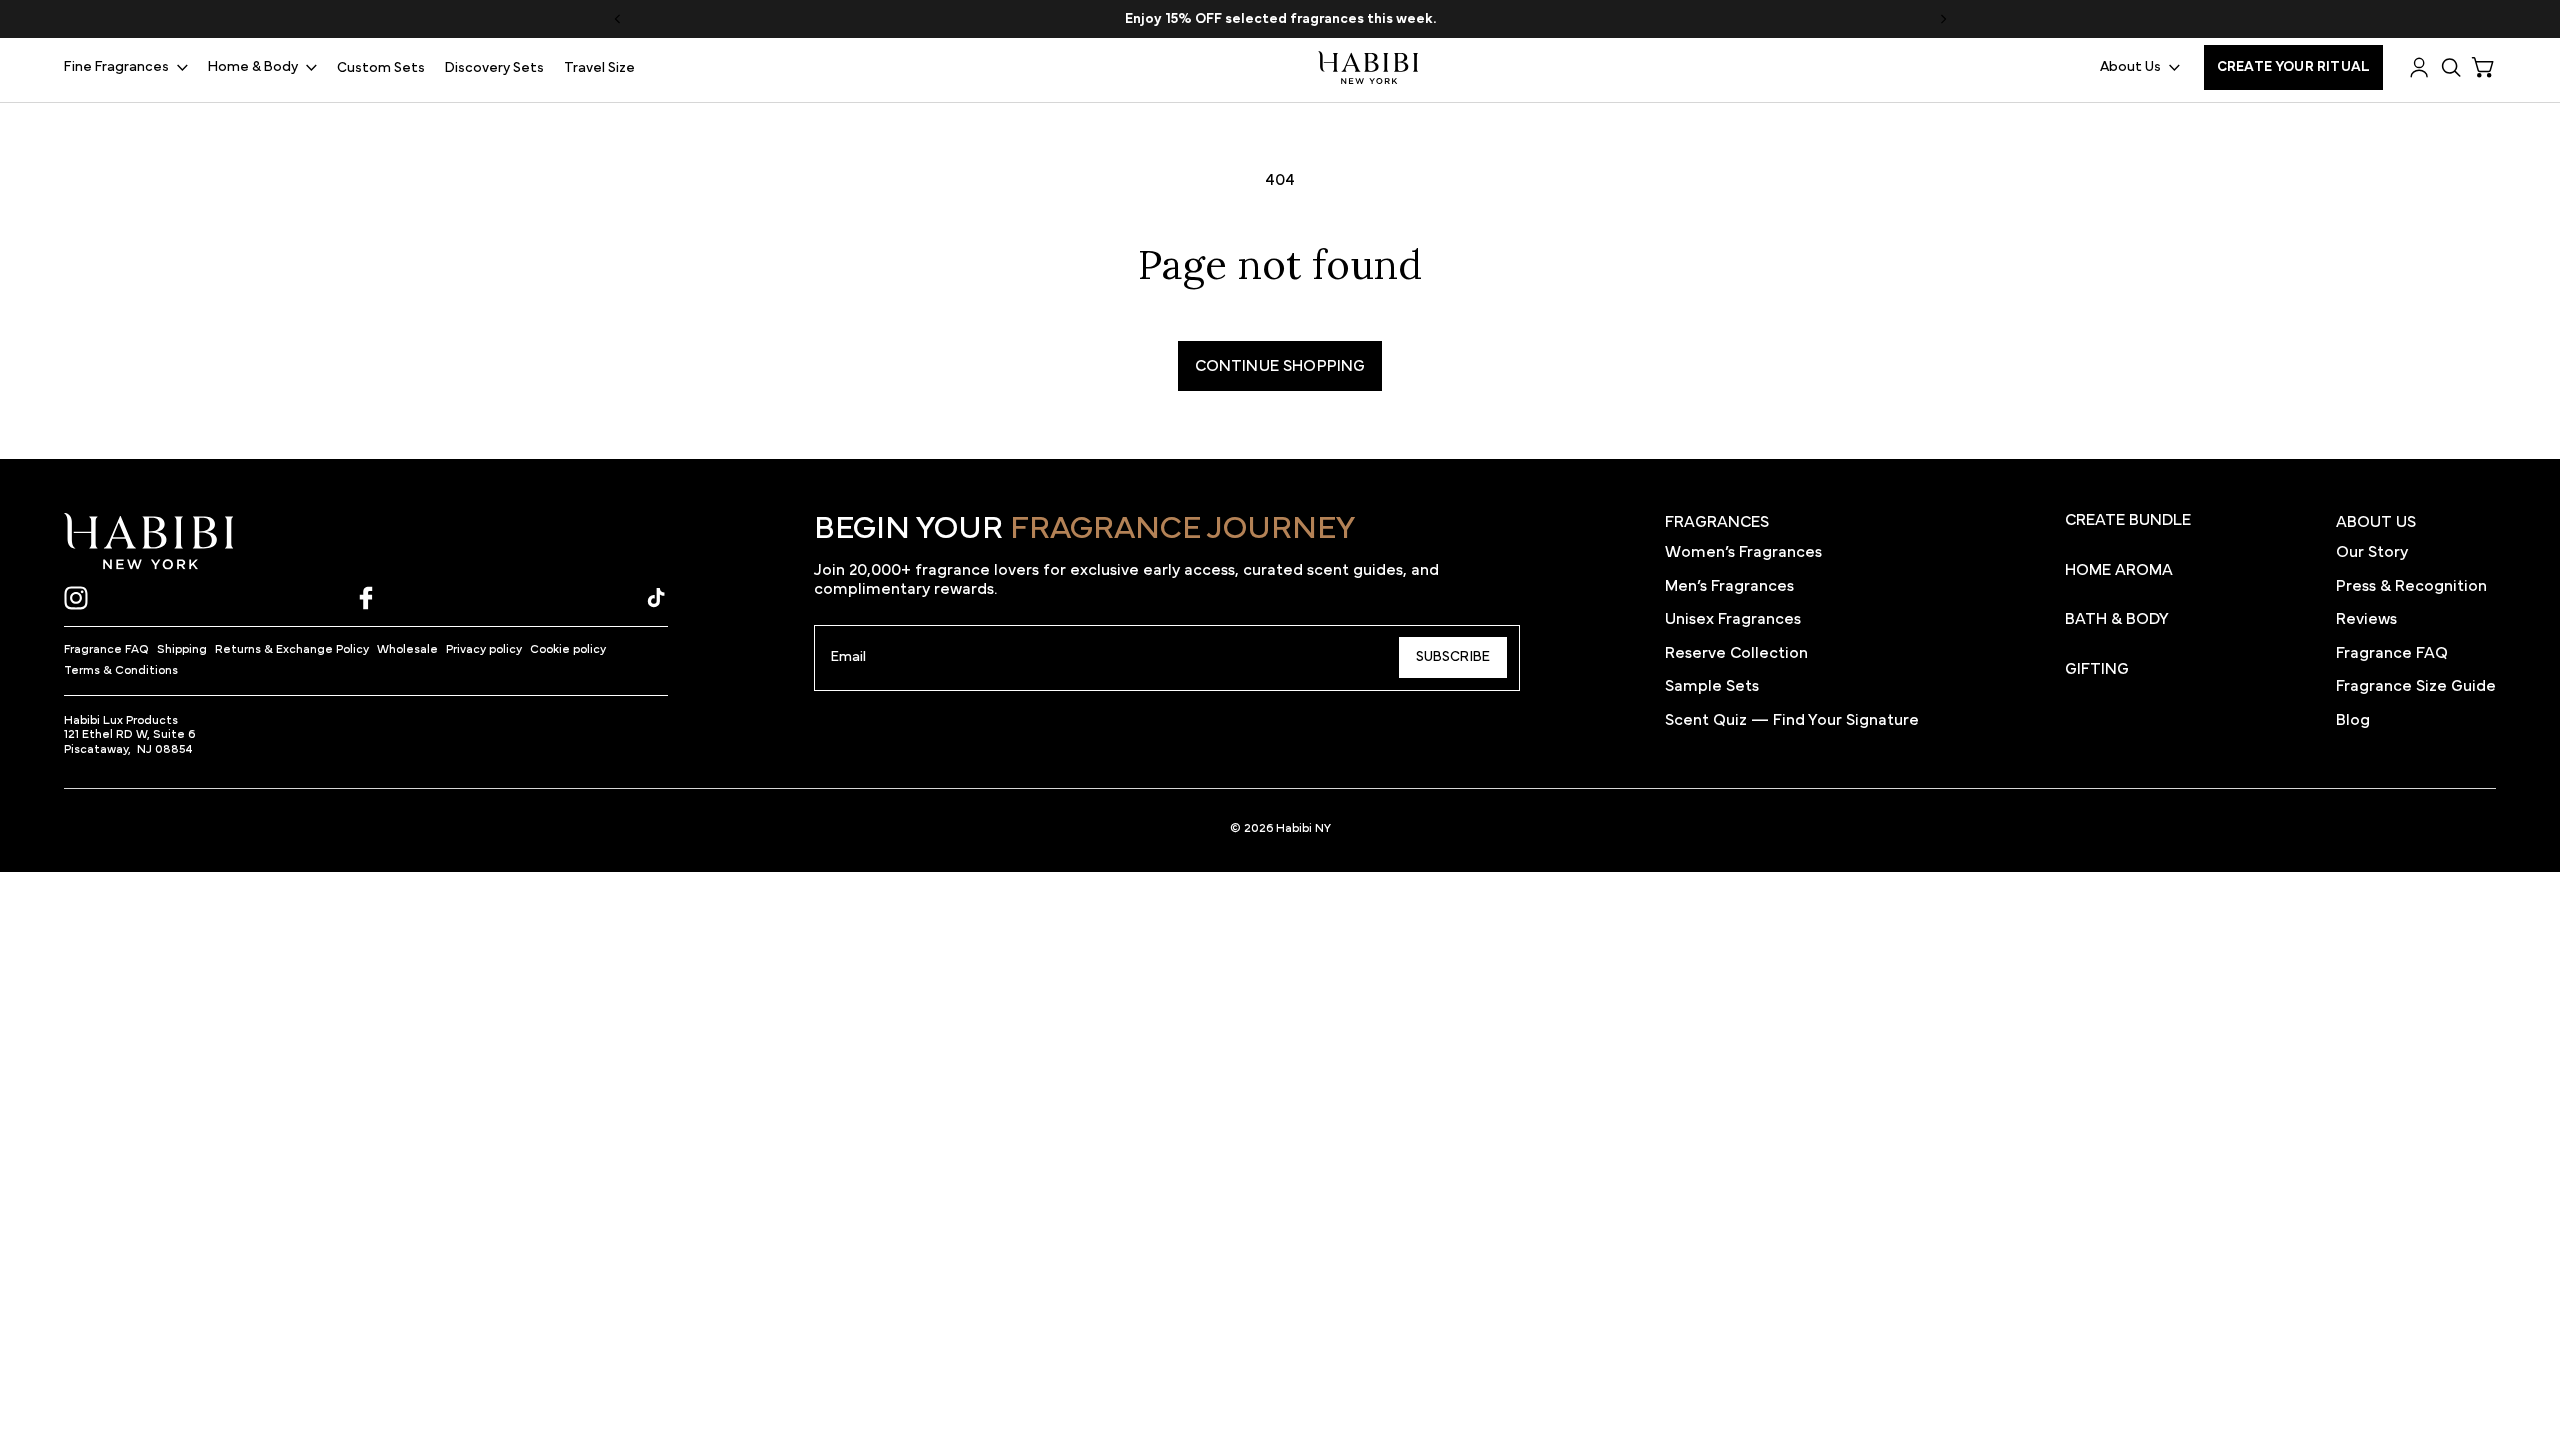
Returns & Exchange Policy (292, 649)
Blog (2353, 720)
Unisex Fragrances (1733, 619)
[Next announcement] (1943, 19)
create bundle (2128, 520)
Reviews (2366, 619)
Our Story (2372, 552)
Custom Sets (381, 68)
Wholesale (407, 649)
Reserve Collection (1736, 653)
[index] (149, 541)
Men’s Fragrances (1729, 586)
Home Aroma (2119, 570)
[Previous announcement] (617, 19)
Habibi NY (1303, 828)
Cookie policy (568, 649)
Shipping (182, 649)
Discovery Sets (494, 68)
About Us (2130, 67)
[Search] (2451, 67)
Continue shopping (1280, 366)
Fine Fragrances (116, 67)
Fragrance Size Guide (2416, 686)
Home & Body (253, 67)
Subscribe (1453, 657)
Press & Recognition (2411, 586)
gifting (2097, 669)
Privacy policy (484, 649)
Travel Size (599, 68)
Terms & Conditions (121, 670)
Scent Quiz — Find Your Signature (1792, 720)
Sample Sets (1712, 686)
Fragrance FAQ (106, 649)
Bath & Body (2117, 619)
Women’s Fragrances (1743, 552)
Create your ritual (2293, 67)
